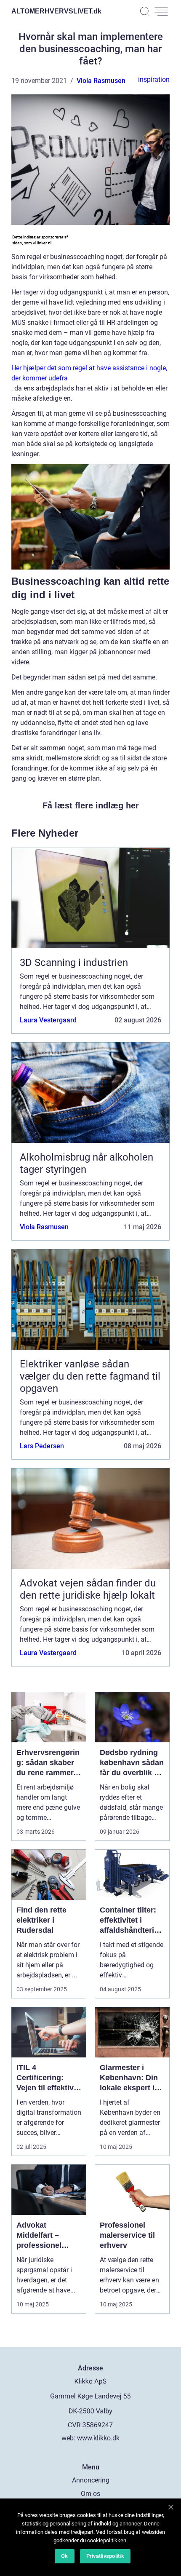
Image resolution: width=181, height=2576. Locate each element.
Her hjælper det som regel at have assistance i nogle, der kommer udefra (89, 373)
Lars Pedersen (42, 1446)
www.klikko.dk (98, 2438)
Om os (90, 2494)
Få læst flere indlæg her (91, 805)
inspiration (154, 79)
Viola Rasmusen (101, 81)
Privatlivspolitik (105, 2556)
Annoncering (91, 2480)
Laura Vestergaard (48, 1020)
